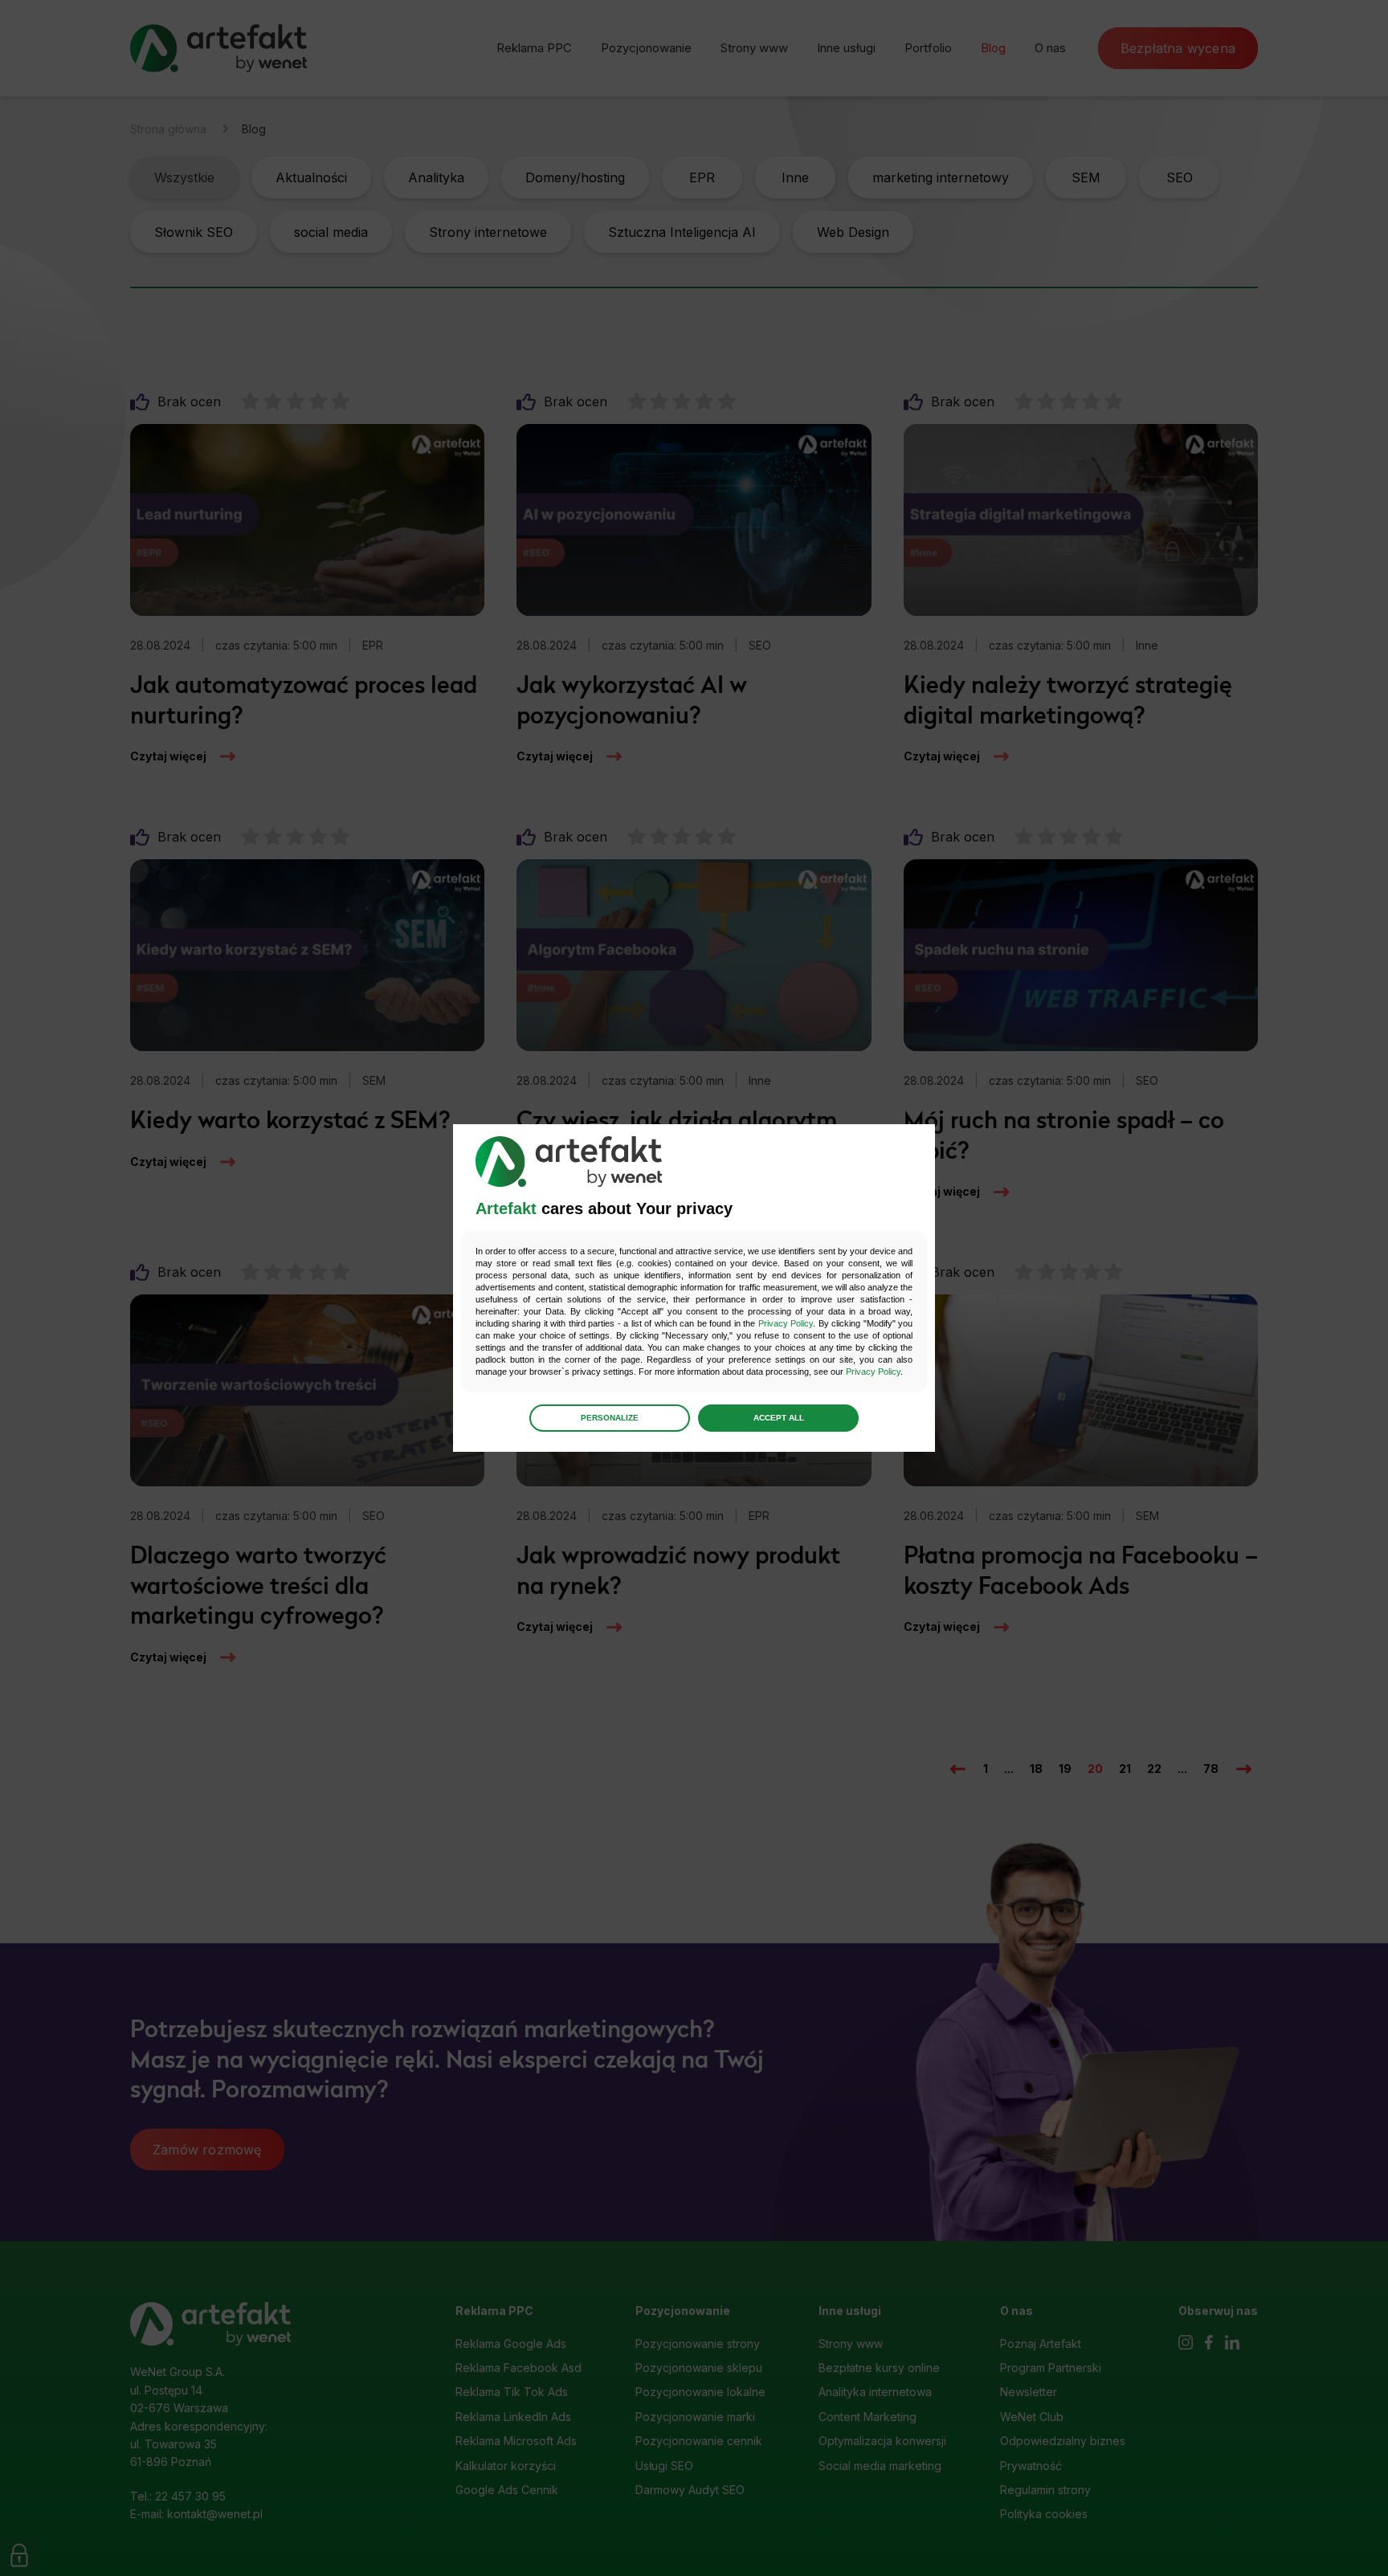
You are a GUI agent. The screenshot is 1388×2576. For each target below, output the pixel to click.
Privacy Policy (786, 1323)
